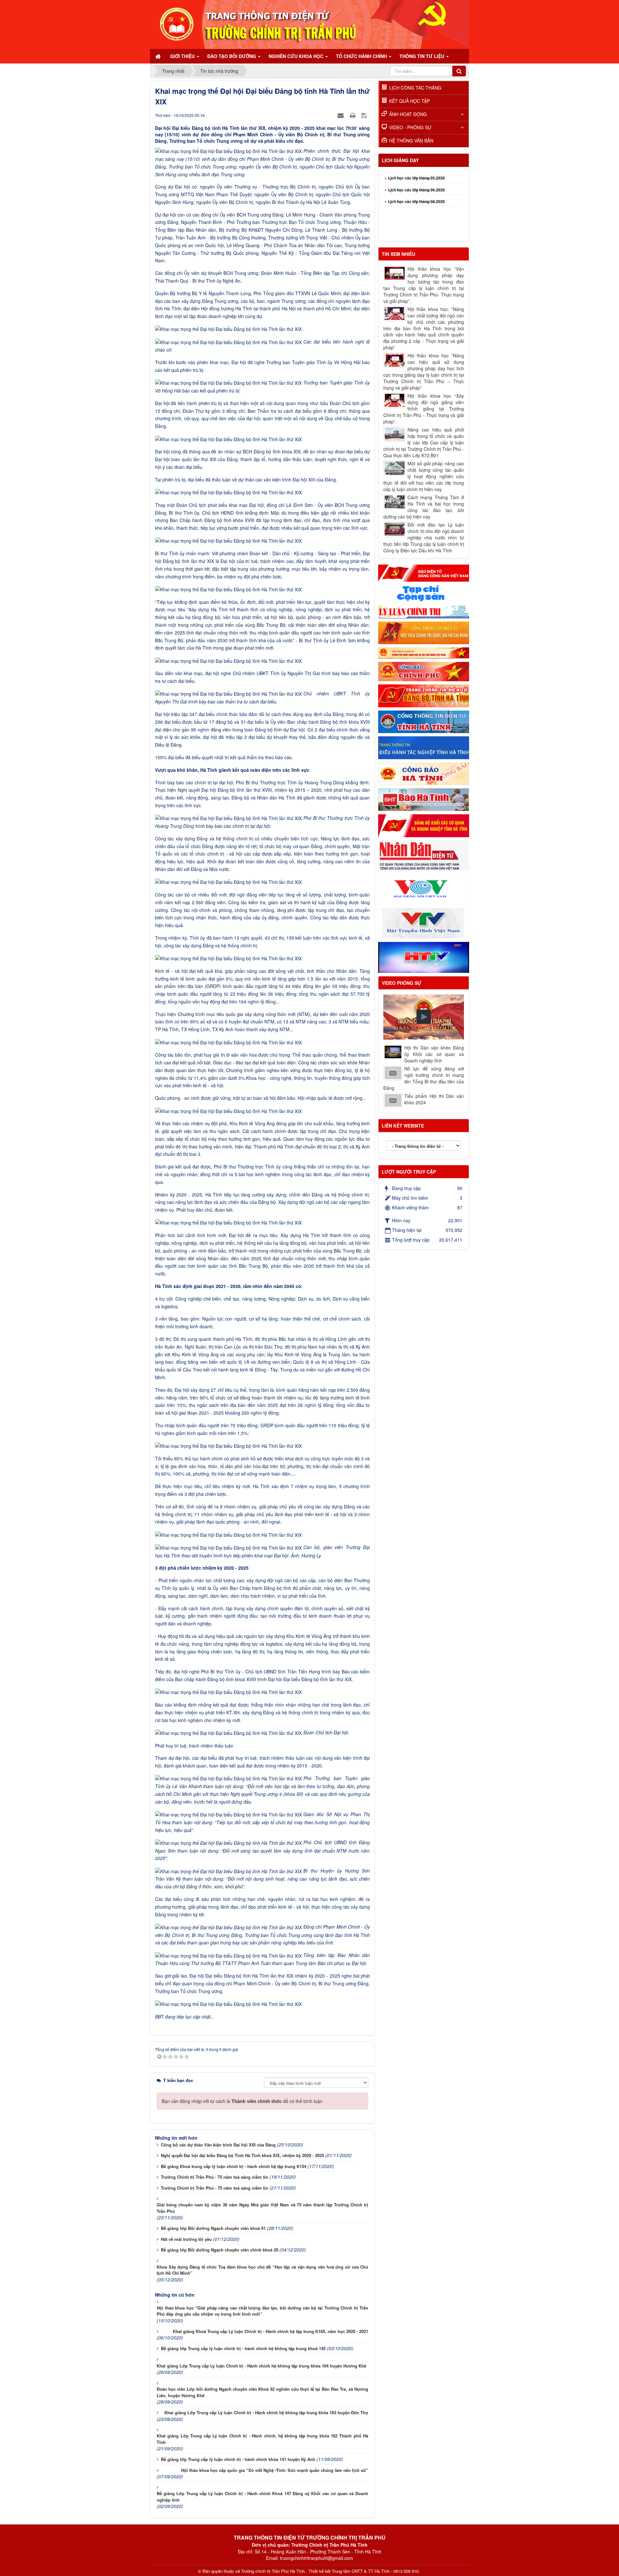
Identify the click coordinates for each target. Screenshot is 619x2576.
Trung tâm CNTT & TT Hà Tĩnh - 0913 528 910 (375, 2571)
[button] (424, 1017)
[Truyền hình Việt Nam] (424, 923)
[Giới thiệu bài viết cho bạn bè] (341, 115)
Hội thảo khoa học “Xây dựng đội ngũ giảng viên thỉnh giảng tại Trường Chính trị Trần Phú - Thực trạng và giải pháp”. (424, 409)
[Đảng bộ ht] (424, 695)
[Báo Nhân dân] (424, 855)
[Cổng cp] (424, 652)
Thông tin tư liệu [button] (422, 56)
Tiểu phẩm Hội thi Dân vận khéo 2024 (434, 1099)
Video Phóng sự (402, 983)
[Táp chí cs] (424, 593)
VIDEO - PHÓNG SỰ (410, 127)
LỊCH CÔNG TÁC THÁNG (415, 88)
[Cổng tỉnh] (424, 721)
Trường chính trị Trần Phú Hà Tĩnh (273, 2571)
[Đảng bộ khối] (424, 825)
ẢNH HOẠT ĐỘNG (408, 114)
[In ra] (353, 115)
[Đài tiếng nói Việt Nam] (424, 889)
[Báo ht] (424, 799)
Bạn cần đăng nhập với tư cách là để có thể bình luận (242, 2101)
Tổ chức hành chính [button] (362, 56)
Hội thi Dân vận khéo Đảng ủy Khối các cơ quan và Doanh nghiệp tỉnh (434, 1054)
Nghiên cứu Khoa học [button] (297, 56)
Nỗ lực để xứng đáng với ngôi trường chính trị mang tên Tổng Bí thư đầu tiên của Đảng (424, 1078)
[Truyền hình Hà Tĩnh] (424, 957)
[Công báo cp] (424, 671)
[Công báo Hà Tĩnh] (424, 773)
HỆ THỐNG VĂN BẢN (411, 140)
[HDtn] (424, 747)
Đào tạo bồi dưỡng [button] (232, 56)
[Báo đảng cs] (424, 572)
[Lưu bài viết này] (365, 115)
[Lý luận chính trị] (424, 611)
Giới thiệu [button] (183, 56)
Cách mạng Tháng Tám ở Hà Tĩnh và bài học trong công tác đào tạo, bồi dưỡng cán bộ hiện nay (424, 507)
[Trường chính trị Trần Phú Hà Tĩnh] (309, 24)
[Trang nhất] (159, 56)
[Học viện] (424, 632)
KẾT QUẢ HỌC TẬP (409, 101)
